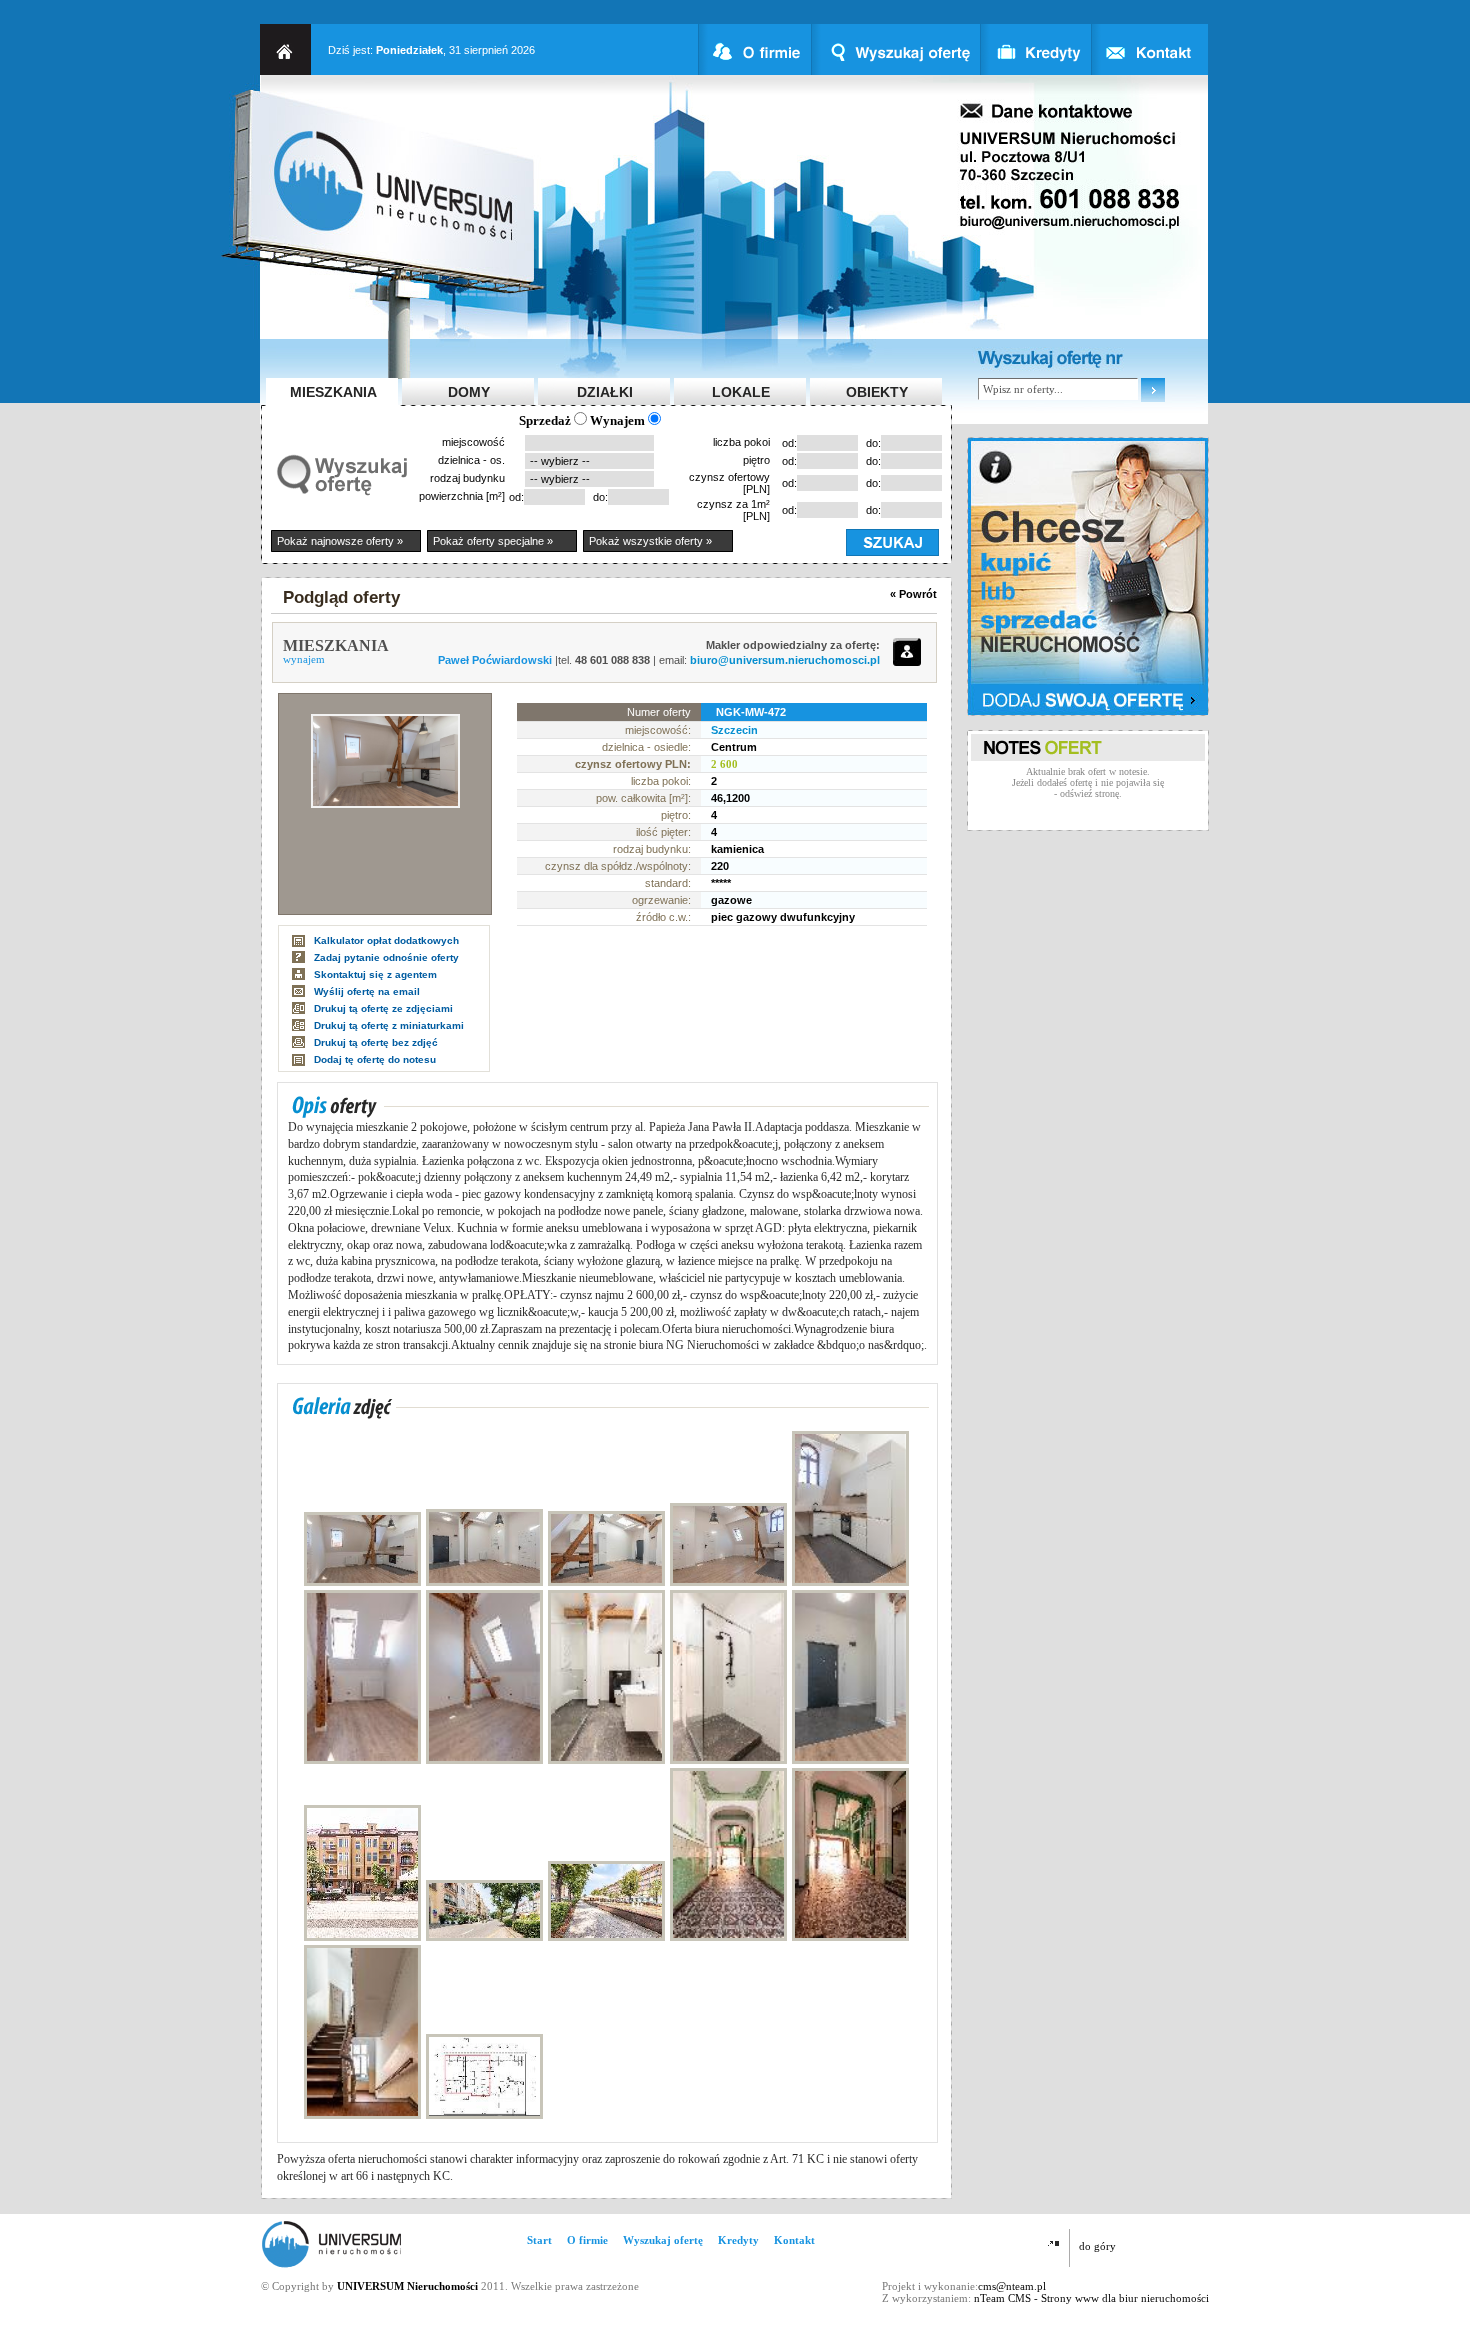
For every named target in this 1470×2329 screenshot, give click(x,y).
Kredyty (738, 2240)
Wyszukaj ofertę (663, 2240)
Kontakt (794, 2240)
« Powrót (913, 594)
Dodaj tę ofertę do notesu (375, 1059)
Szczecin (734, 730)
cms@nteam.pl (1012, 2286)
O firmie (587, 2240)
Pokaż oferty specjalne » (493, 541)
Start (539, 2240)
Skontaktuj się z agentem (375, 974)
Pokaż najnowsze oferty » (340, 541)
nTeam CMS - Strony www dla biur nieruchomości (1091, 2298)
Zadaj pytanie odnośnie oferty (386, 957)
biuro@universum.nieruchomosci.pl (785, 660)
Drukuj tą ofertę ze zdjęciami (383, 1008)
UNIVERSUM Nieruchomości (407, 2286)
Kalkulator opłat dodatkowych (386, 940)
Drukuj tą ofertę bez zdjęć (376, 1042)
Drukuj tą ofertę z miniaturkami (389, 1025)
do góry (1097, 2246)
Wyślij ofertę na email (367, 991)
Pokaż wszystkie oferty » (650, 541)
